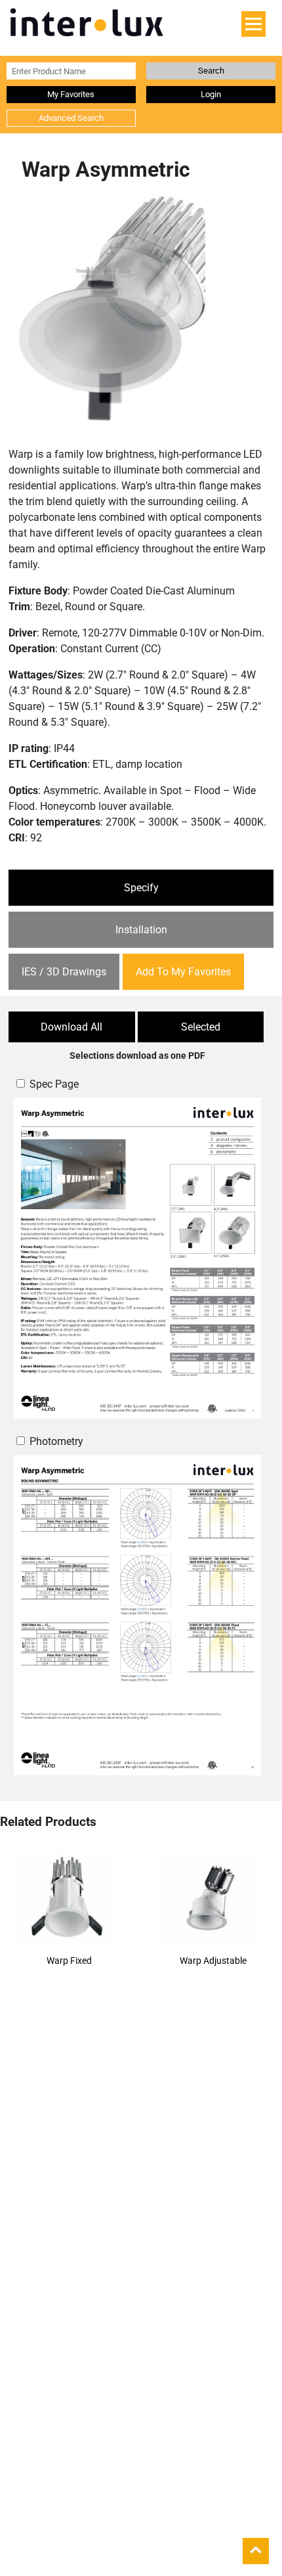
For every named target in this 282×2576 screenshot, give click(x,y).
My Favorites (71, 94)
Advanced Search (71, 118)
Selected (201, 1027)
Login (211, 94)
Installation (141, 930)
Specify (141, 888)
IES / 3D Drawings (64, 972)
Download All (71, 1027)
